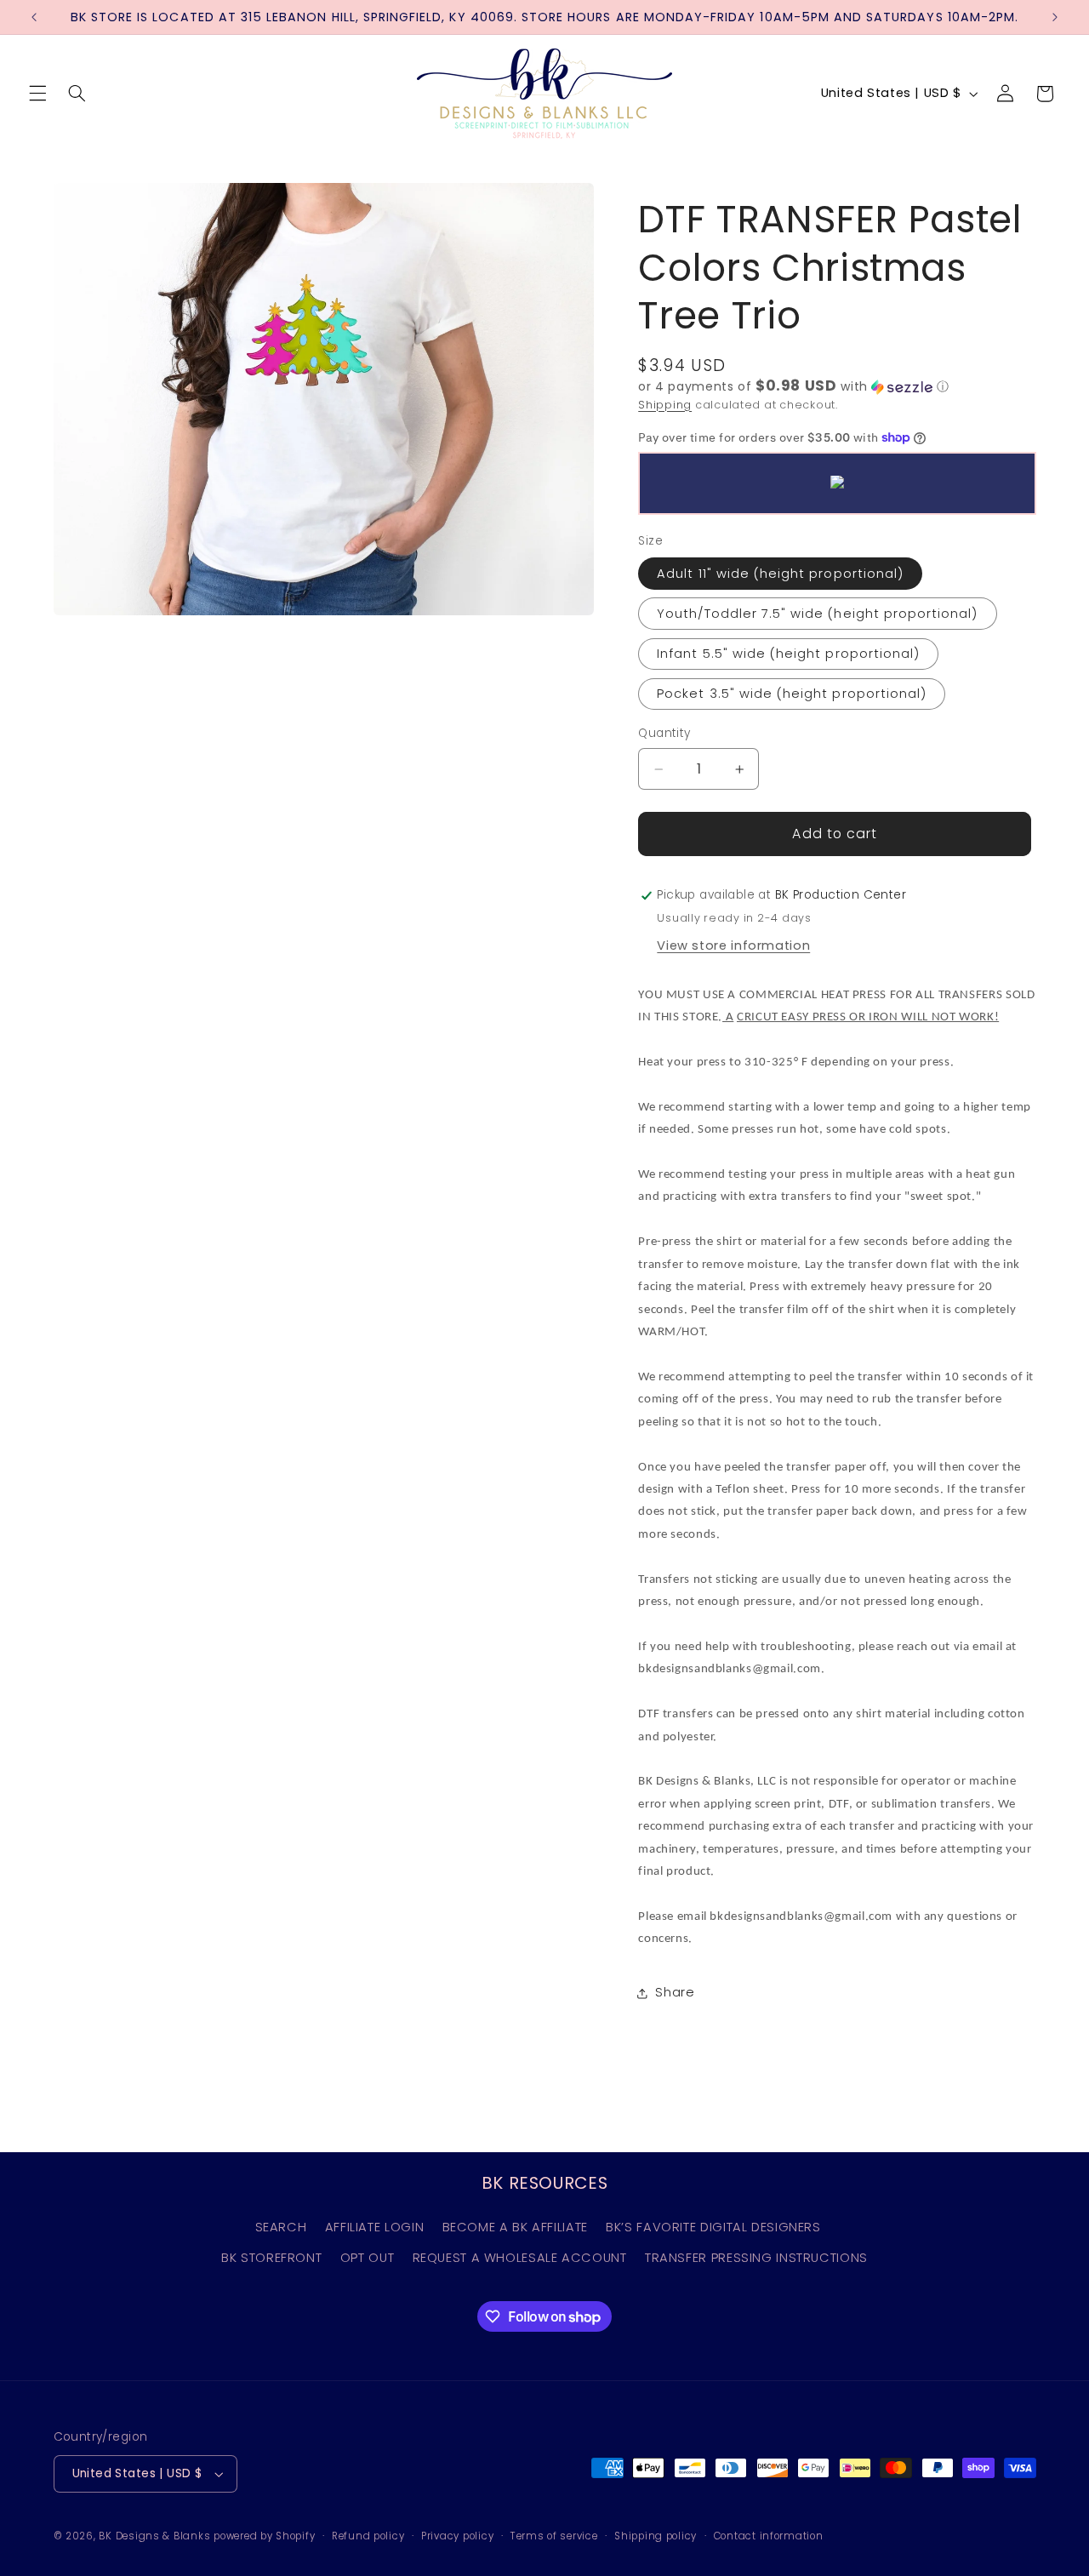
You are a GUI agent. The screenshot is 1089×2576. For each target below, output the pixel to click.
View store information (733, 945)
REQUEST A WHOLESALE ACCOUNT (520, 2258)
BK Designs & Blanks (154, 2536)
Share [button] (675, 1992)
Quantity (664, 734)
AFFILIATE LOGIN (374, 2227)
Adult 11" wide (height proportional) (780, 574)
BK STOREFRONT (271, 2258)
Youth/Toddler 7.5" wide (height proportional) (817, 614)
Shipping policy (656, 2536)
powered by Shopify (264, 2536)
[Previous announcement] (34, 17)
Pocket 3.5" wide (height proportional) (792, 694)
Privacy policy (457, 2536)
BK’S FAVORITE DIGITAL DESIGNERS (713, 2227)
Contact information (769, 2536)
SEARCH (281, 2227)
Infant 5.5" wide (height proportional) (788, 654)
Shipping (665, 405)
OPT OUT (367, 2258)
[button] (37, 94)
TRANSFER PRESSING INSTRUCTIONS (756, 2258)
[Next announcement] (1055, 17)
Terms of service (554, 2536)
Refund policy (368, 2536)
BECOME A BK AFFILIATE (515, 2227)
